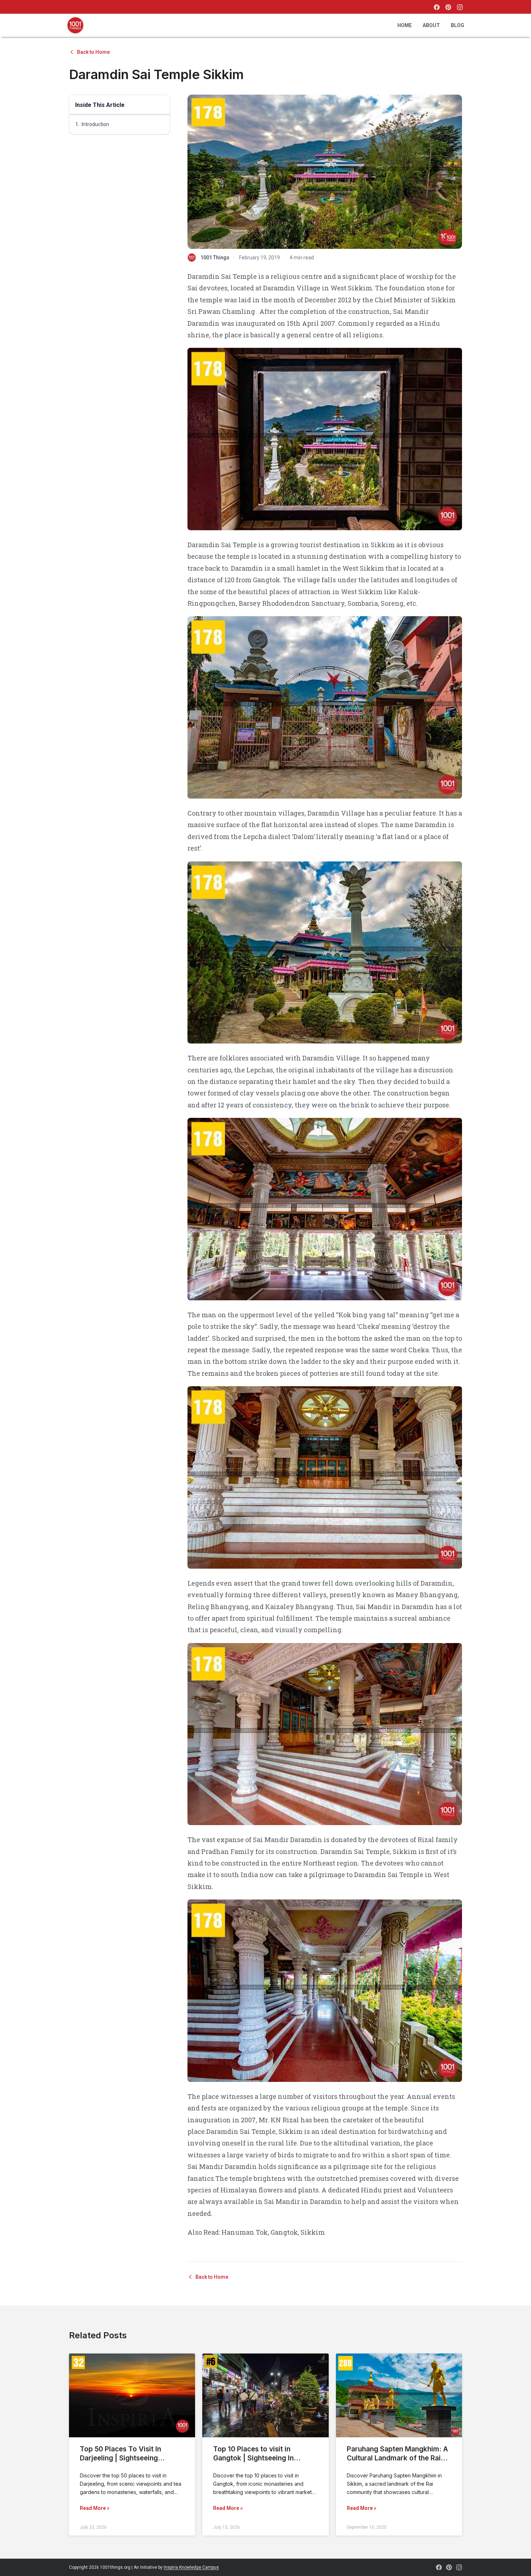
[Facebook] (437, 7)
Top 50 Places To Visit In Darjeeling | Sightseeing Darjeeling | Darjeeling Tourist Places (129, 2463)
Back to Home (93, 52)
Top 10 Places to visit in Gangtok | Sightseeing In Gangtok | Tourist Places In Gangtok (258, 2463)
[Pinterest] (448, 7)
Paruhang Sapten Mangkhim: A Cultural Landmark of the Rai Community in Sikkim (397, 2458)
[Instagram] (460, 7)
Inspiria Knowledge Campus (191, 2567)
